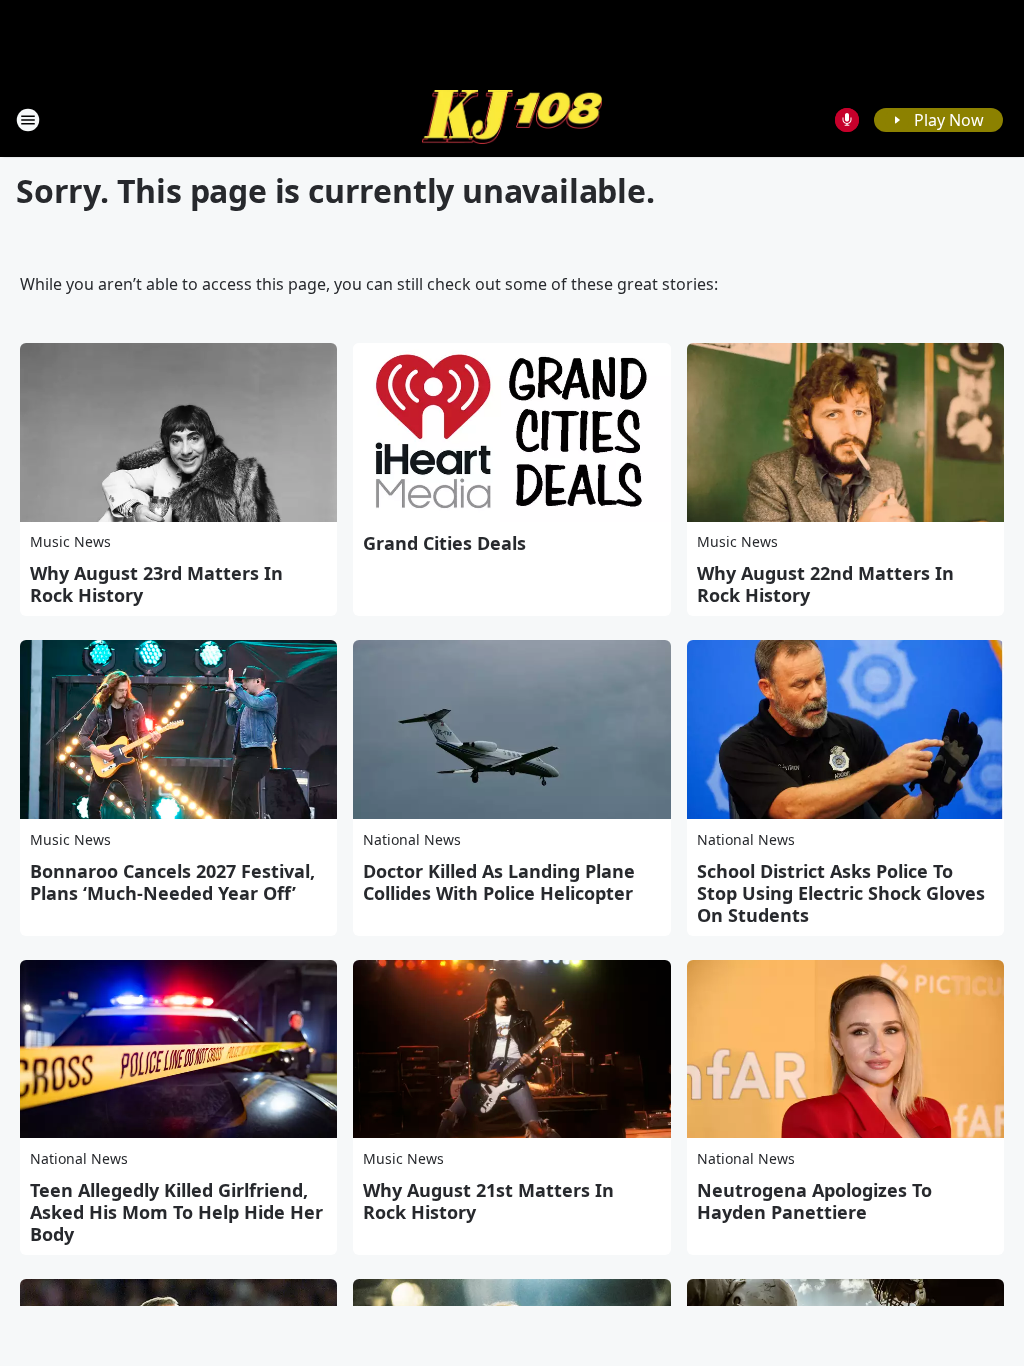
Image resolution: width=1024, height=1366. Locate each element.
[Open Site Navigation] (28, 120)
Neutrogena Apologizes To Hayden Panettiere (814, 1201)
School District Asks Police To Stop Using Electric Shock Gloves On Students (841, 893)
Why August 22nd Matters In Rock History (825, 584)
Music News (70, 541)
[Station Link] (512, 119)
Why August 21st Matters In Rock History (488, 1201)
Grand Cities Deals (444, 543)
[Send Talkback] (847, 120)
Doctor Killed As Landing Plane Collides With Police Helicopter (499, 882)
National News (412, 839)
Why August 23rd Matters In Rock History (156, 584)
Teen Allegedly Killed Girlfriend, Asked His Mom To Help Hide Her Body (176, 1212)
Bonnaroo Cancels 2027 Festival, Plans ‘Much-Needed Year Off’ (172, 882)
